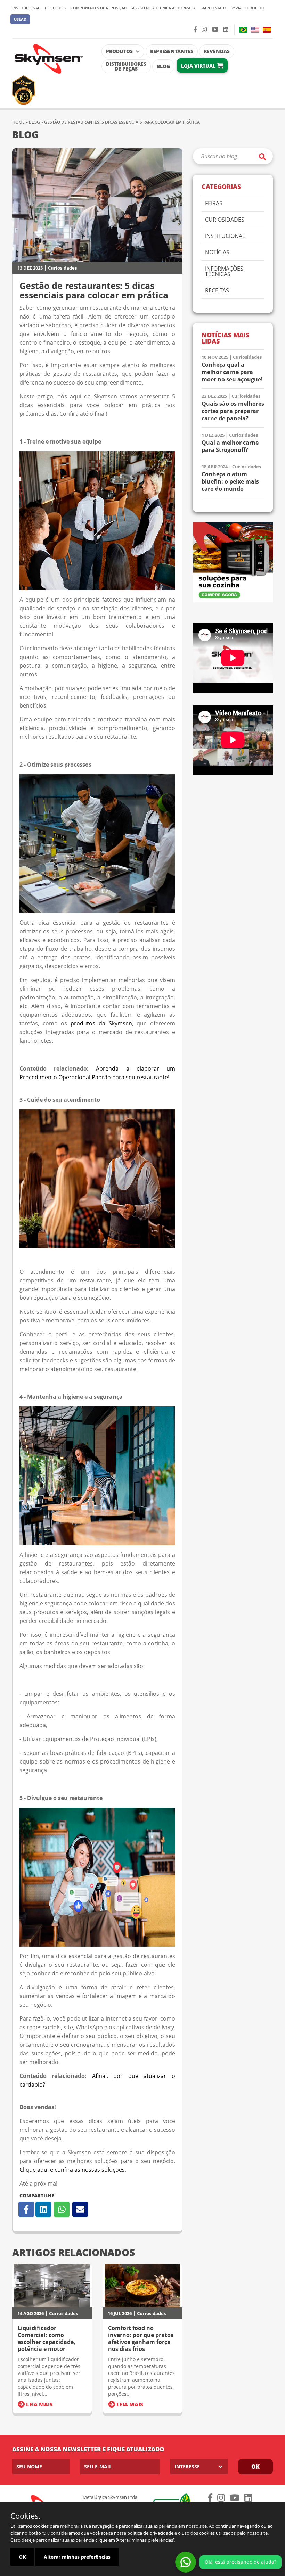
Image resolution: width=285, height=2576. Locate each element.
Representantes (172, 51)
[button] (20, 19)
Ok (255, 2467)
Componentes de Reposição (99, 8)
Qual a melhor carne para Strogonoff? (230, 446)
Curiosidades (62, 268)
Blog (163, 66)
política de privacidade (150, 2533)
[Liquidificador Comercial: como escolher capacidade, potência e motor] (52, 2286)
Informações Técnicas (224, 272)
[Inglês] (255, 30)
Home (18, 122)
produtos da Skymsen (101, 1023)
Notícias (217, 253)
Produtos (55, 8)
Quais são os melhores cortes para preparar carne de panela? (233, 411)
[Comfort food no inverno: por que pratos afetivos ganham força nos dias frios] (142, 2286)
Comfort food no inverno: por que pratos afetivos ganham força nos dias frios (141, 2338)
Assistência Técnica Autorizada (164, 8)
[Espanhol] (267, 30)
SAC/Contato (213, 8)
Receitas (217, 291)
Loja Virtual (199, 66)
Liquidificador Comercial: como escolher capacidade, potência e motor (47, 2338)
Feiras (214, 204)
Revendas (217, 51)
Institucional (26, 8)
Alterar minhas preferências (77, 2557)
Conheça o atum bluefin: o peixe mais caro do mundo (230, 482)
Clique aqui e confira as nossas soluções (72, 2170)
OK (22, 2557)
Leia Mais (39, 2404)
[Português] (243, 30)
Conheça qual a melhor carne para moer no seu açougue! (232, 372)
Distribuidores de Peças (126, 66)
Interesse (187, 2466)
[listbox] (199, 2467)
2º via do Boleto (248, 8)
